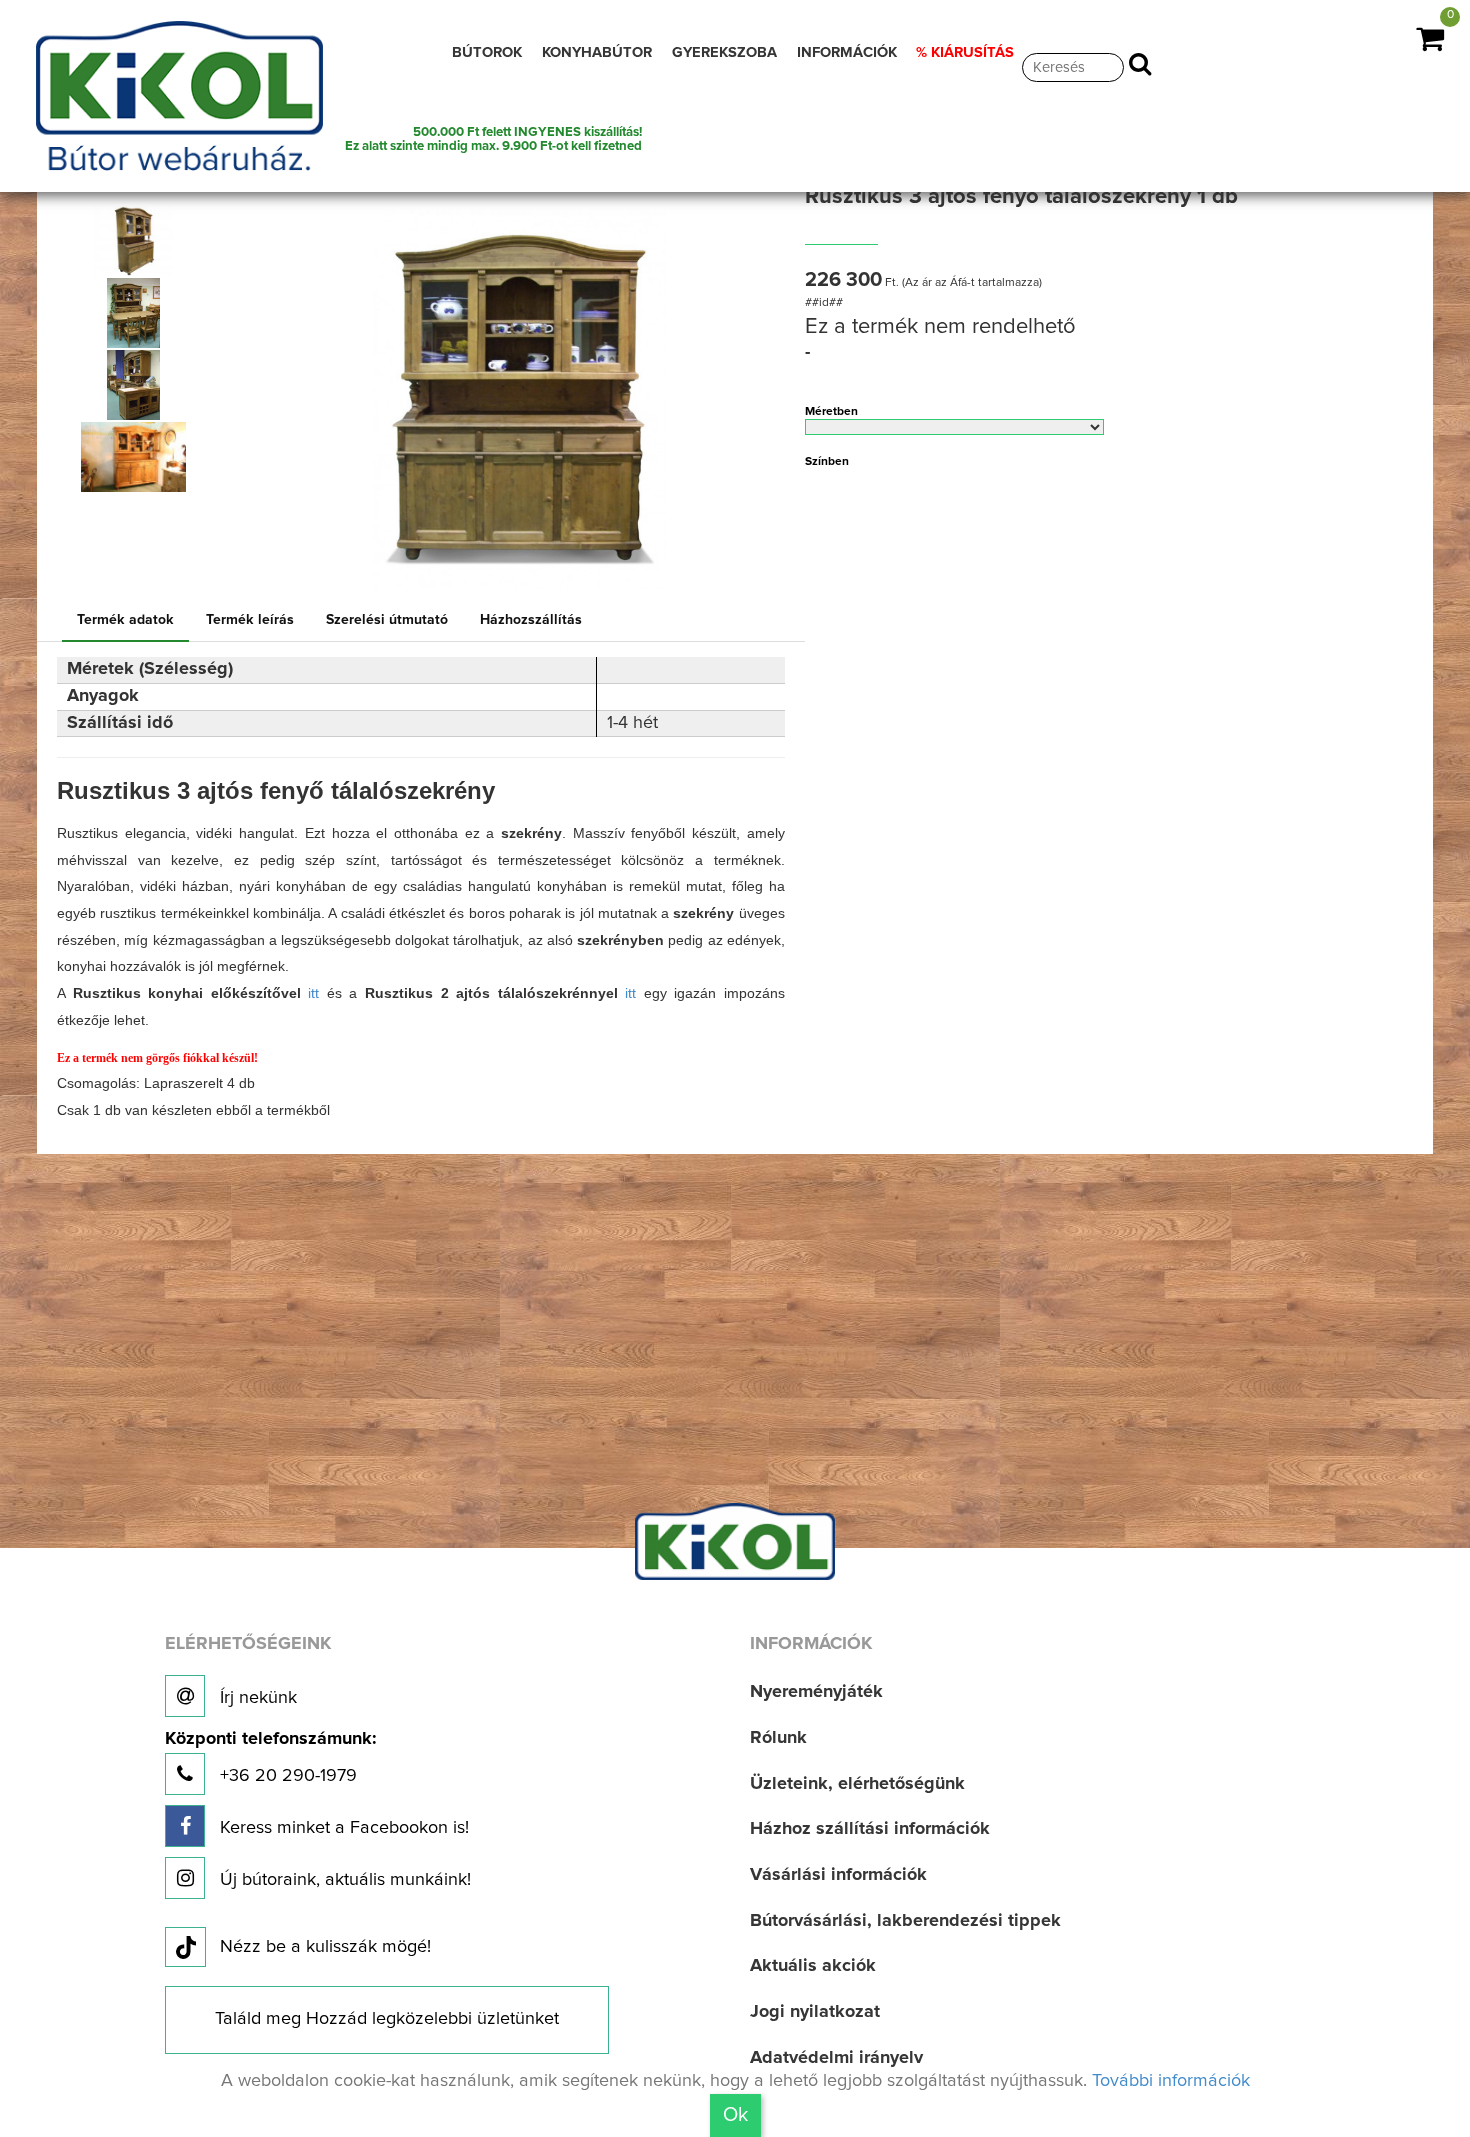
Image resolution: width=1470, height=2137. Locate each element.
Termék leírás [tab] (250, 620)
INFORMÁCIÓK (847, 52)
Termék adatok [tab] (125, 620)
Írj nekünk (256, 1698)
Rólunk (778, 1738)
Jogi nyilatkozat (815, 2012)
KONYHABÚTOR (597, 52)
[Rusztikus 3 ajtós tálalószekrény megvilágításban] (134, 457)
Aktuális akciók (813, 1966)
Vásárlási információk (838, 1875)
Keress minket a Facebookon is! (342, 1828)
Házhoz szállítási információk (870, 1829)
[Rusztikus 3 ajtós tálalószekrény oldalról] (134, 241)
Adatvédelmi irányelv (836, 2058)
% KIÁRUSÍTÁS (965, 52)
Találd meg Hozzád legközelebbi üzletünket (387, 2019)
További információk (1171, 2081)
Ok (735, 2115)
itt (313, 993)
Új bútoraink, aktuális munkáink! (343, 1880)
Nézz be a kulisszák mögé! (325, 1947)
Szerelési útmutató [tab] (387, 620)
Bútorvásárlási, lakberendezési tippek (905, 1921)
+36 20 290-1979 (270, 1757)
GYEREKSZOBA (724, 52)
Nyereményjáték (816, 1692)
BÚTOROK (487, 52)
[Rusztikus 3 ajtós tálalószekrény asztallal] (134, 313)
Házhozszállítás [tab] (531, 620)
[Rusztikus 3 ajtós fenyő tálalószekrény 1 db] (519, 390)
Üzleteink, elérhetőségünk (857, 1784)
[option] (140, 241)
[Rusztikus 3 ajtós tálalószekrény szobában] (134, 385)
